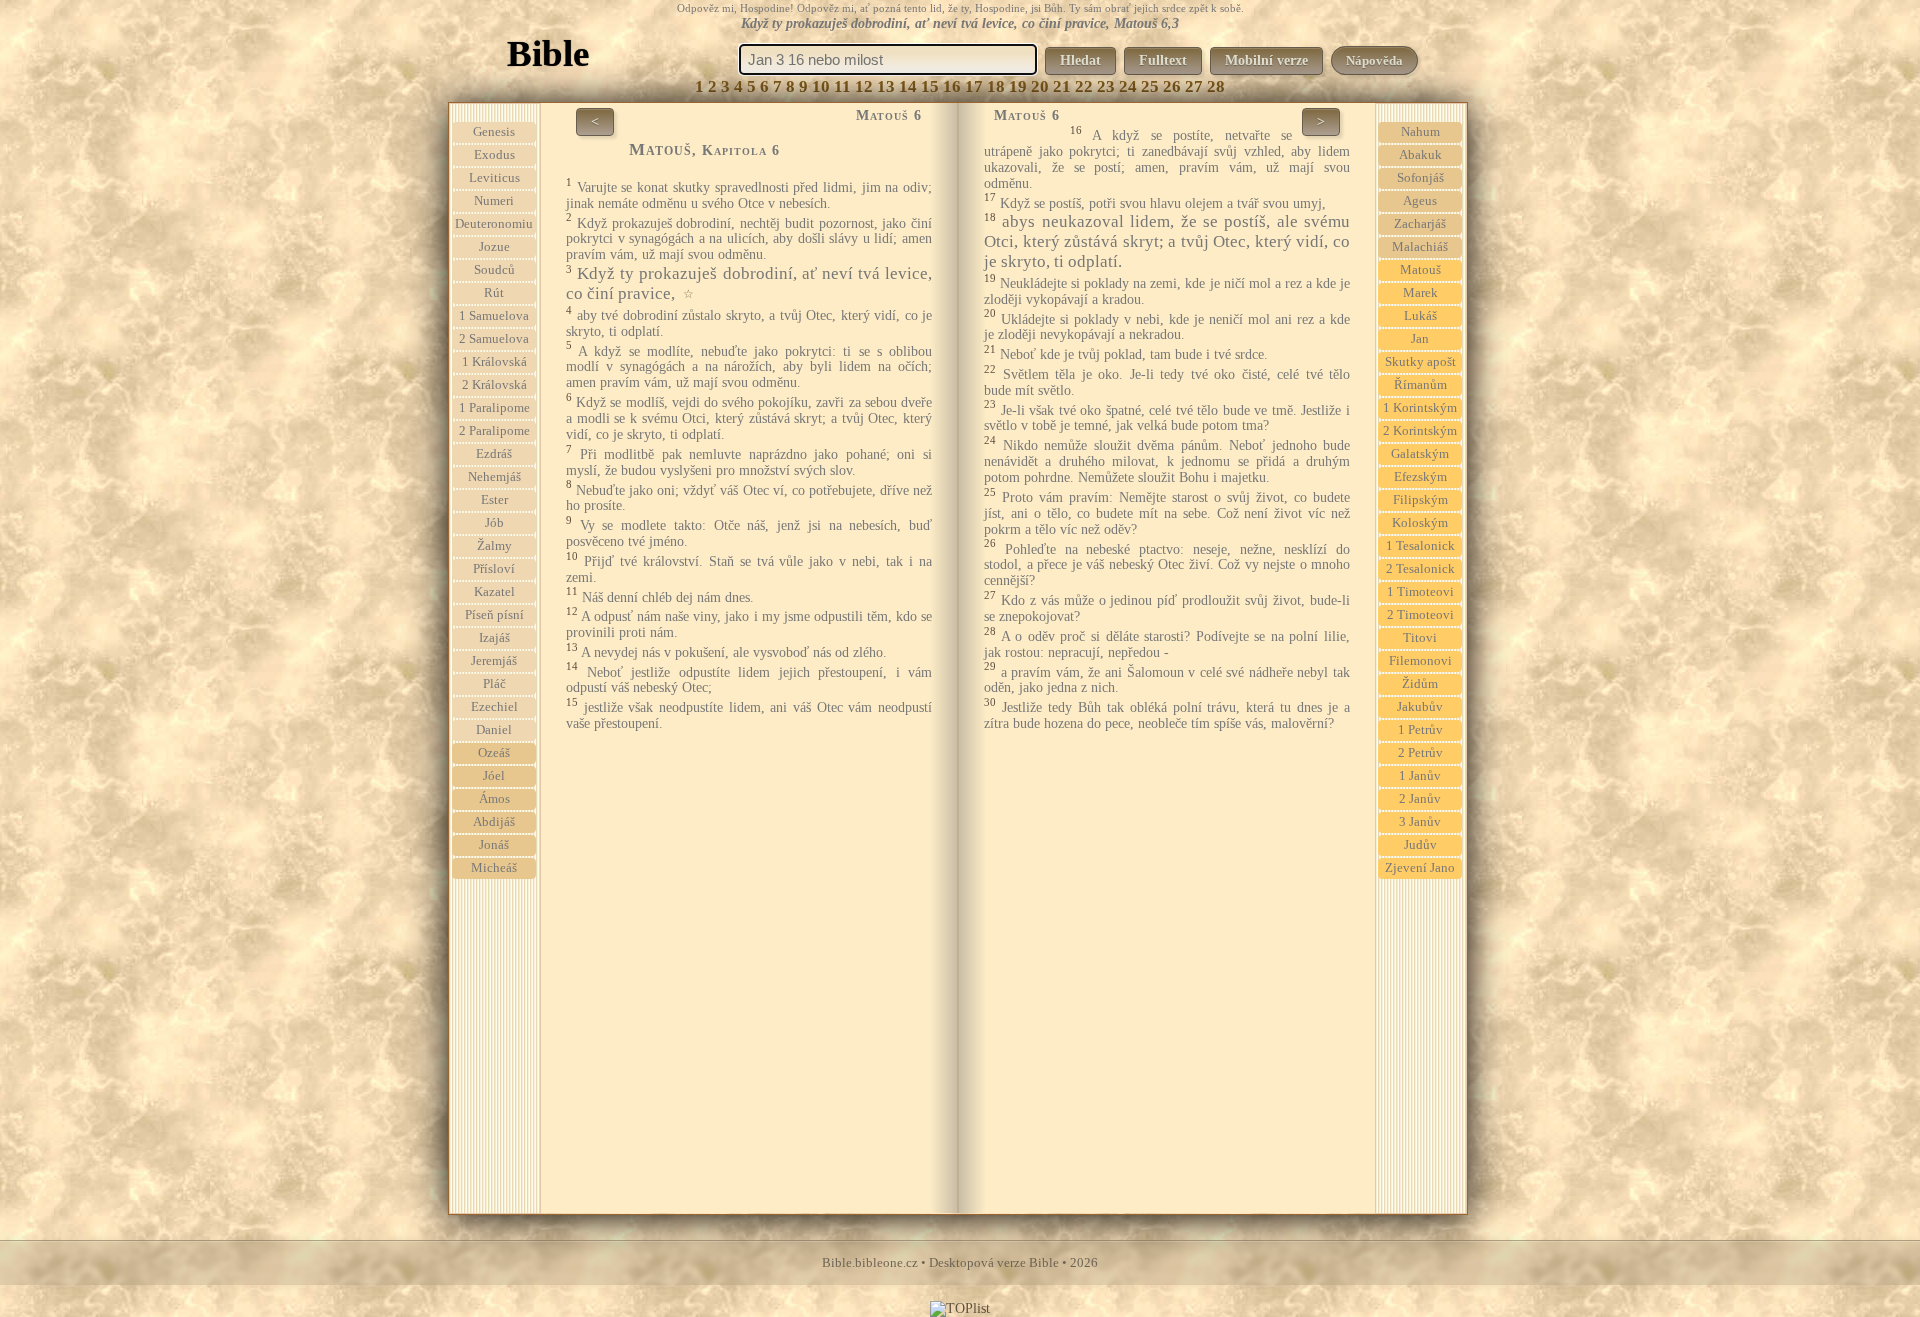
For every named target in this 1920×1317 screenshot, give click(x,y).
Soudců (494, 270)
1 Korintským (1420, 408)
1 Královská (494, 362)
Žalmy (494, 546)
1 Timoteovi (1420, 592)
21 (1062, 86)
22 (1084, 86)
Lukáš (1420, 316)
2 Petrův (1420, 753)
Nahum (1420, 132)
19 (1018, 86)
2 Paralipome (494, 431)
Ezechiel (494, 707)
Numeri (494, 201)
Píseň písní (494, 615)
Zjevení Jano (1420, 868)
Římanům (1420, 385)
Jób (494, 523)
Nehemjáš (494, 477)
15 (930, 86)
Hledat (1080, 60)
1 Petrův (1420, 730)
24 (1128, 86)
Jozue (494, 247)
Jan (1420, 339)
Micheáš (494, 868)
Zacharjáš (1420, 224)
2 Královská (494, 385)
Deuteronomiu (494, 224)
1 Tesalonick (1420, 546)
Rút (494, 293)
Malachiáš (1420, 247)
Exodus (494, 155)
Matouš (1420, 270)
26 (1172, 86)
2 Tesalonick (1420, 569)
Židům (1420, 684)
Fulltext (1163, 60)
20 (1040, 86)
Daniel (494, 730)
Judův (1420, 845)
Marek (1420, 293)
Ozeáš (494, 753)
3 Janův (1420, 822)
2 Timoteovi (1420, 615)
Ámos (494, 799)
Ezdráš (494, 454)
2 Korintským (1420, 431)
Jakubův (1420, 707)
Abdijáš (494, 822)
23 (1106, 86)
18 (996, 86)
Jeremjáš (494, 661)
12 (864, 86)
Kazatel (494, 592)
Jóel (494, 776)
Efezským (1420, 477)
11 (842, 86)
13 (886, 86)
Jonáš (494, 845)
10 (821, 86)
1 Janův (1420, 776)
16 (952, 86)
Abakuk (1420, 155)
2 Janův (1420, 799)
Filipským (1420, 500)
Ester (494, 500)
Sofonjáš (1420, 178)
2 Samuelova (494, 339)
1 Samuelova (494, 316)
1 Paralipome (494, 408)
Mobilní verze (1266, 60)
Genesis (494, 132)
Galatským (1420, 454)
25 (1150, 86)
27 (1194, 86)
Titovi (1420, 638)
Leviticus (494, 178)
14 (908, 86)
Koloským (1420, 523)
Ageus (1420, 201)
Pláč (494, 684)
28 (1216, 86)
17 (974, 86)
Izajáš (494, 638)
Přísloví (494, 569)
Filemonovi (1420, 661)
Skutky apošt (1420, 362)
